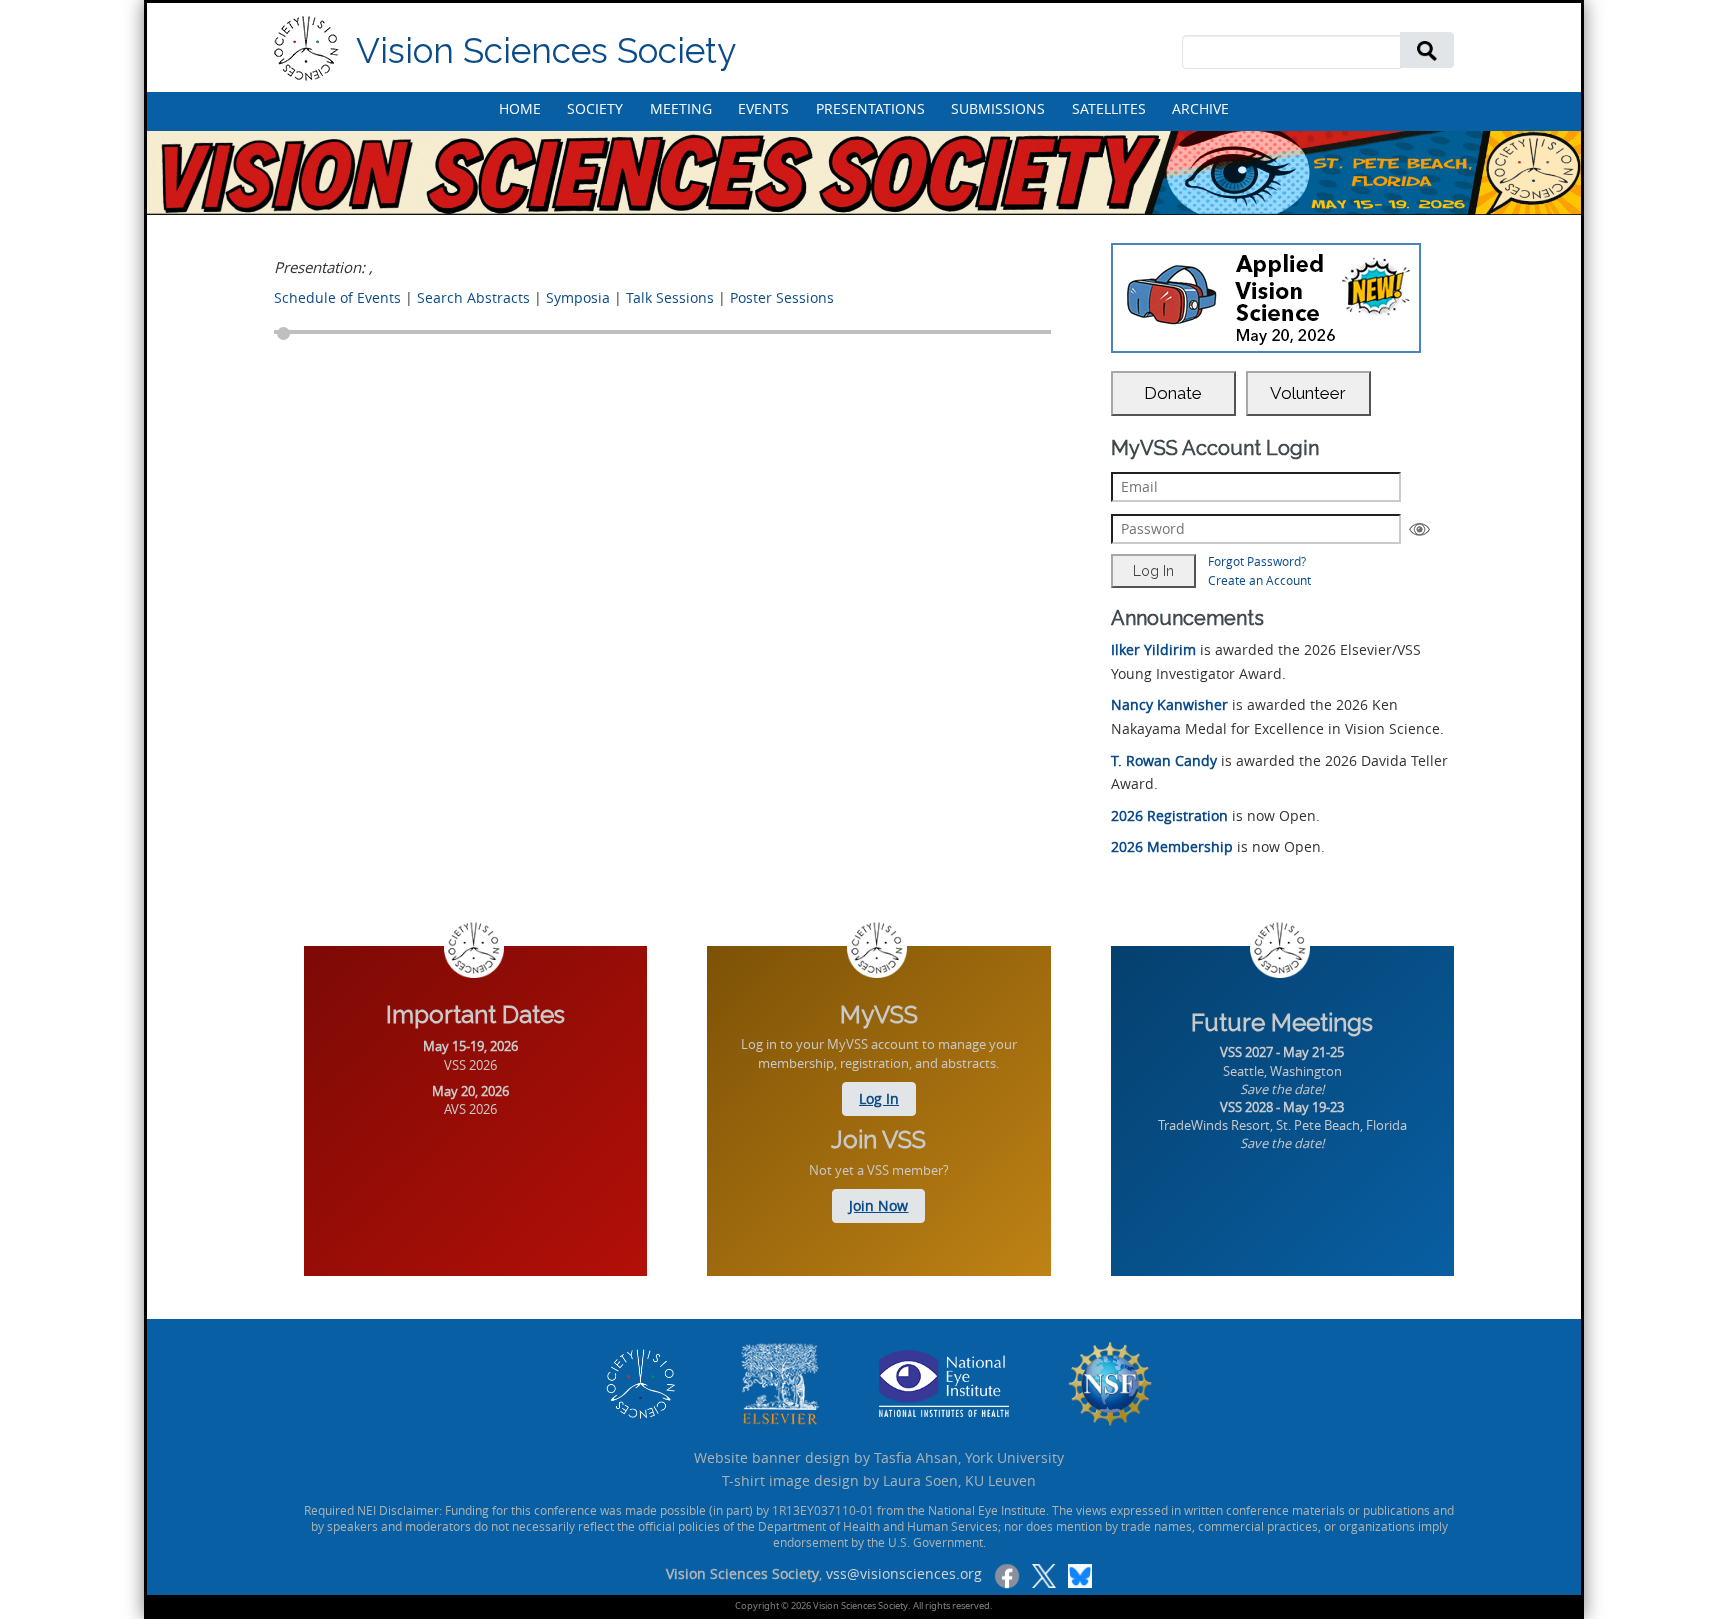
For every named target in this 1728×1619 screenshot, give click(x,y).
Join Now (878, 1205)
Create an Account (1259, 580)
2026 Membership (1172, 846)
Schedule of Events (337, 297)
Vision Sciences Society (546, 50)
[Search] (1427, 49)
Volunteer (1308, 393)
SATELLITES (1109, 108)
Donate (1173, 393)
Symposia (578, 297)
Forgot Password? (1257, 561)
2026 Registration (1169, 815)
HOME (520, 108)
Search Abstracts (473, 297)
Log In (879, 1098)
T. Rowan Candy (1164, 760)
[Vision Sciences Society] (306, 48)
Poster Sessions (782, 297)
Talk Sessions (670, 297)
